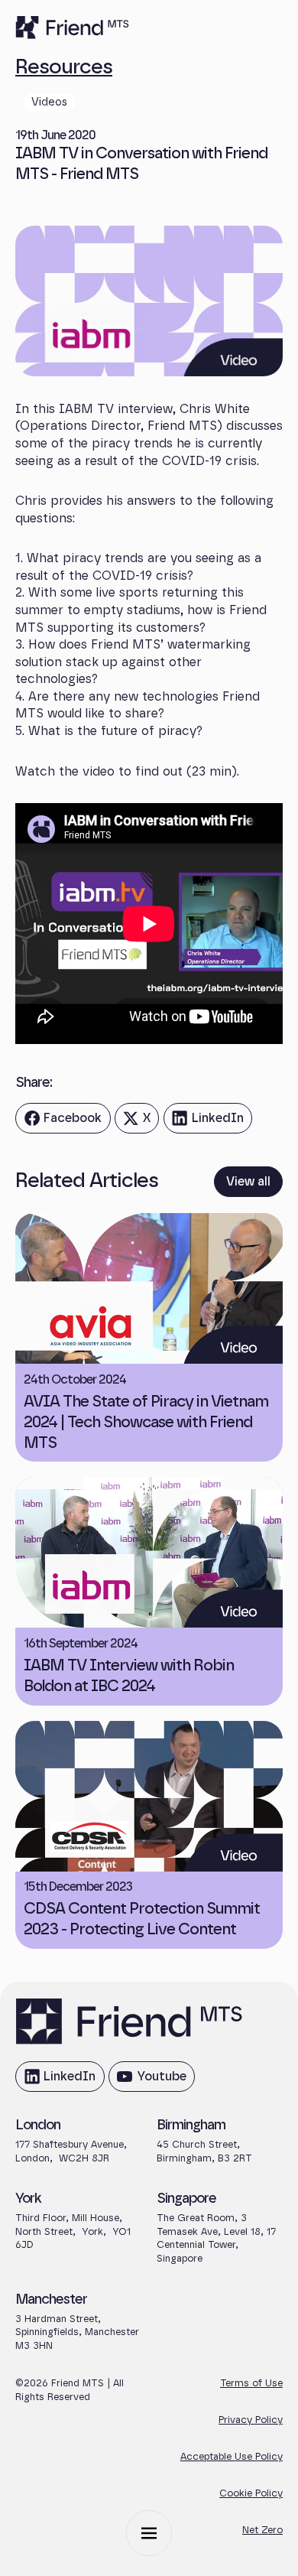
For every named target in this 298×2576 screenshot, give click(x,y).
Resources (64, 67)
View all (248, 1182)
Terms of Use (251, 2384)
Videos (49, 102)
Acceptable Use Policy (232, 2457)
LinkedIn (207, 1123)
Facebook (63, 1123)
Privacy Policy (251, 2420)
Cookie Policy (251, 2494)
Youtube (151, 2081)
